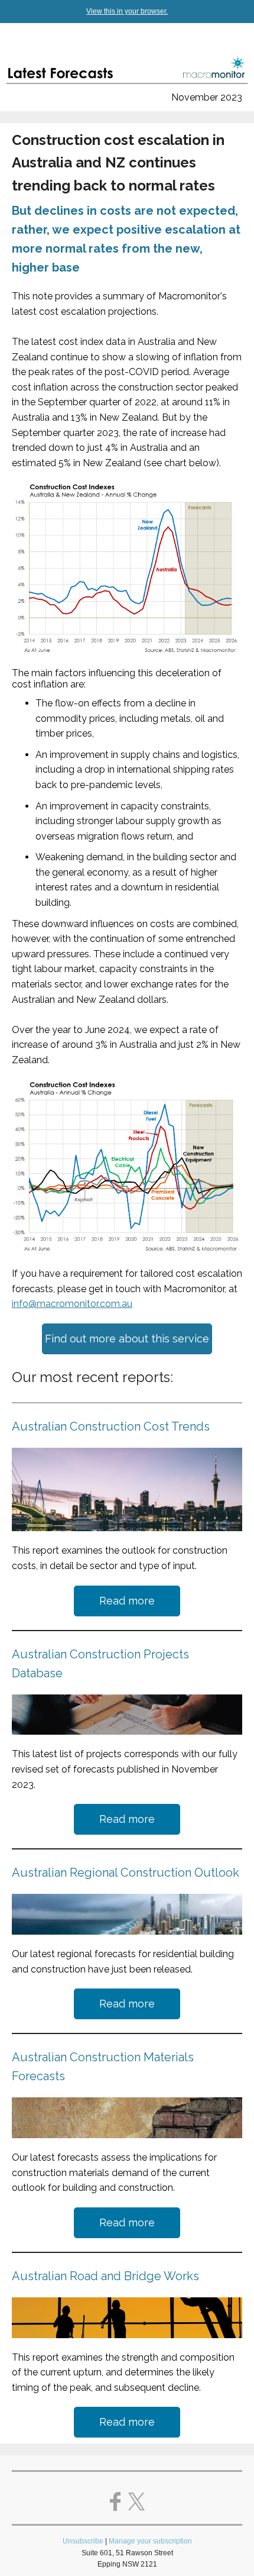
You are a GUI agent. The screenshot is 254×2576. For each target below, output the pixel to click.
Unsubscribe (83, 2541)
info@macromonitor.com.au (72, 1304)
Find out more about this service (127, 1339)
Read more (127, 1601)
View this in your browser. (127, 11)
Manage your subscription (150, 2541)
